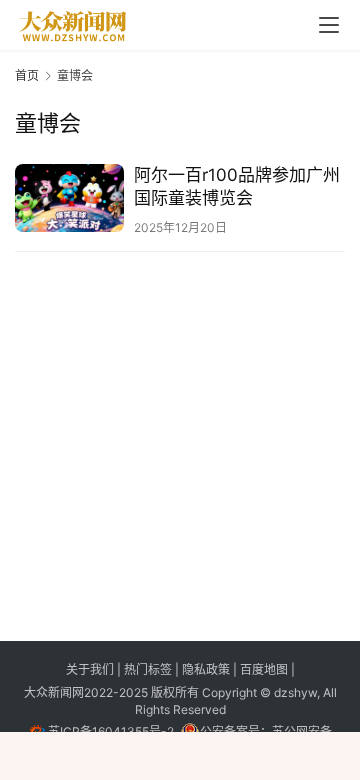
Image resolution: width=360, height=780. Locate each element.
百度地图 (264, 669)
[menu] (329, 25)
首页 (27, 75)
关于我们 (91, 669)
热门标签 (149, 669)
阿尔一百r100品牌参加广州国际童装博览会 (237, 186)
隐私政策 (207, 669)
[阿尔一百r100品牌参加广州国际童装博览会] (69, 198)
